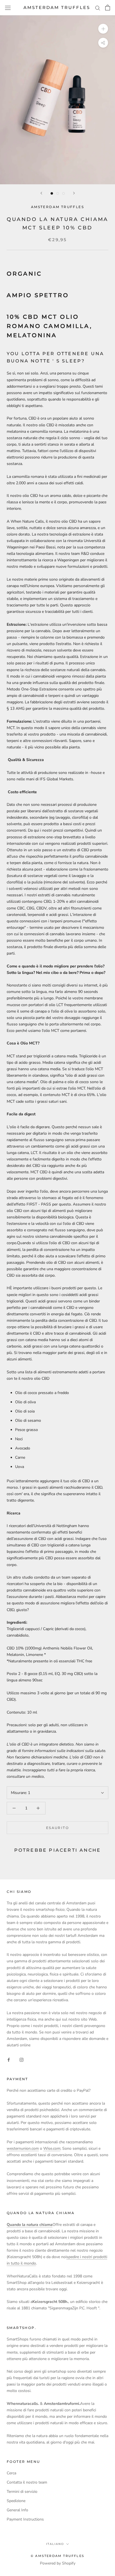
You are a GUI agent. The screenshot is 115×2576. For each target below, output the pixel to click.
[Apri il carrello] (108, 8)
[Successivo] (74, 193)
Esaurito (57, 1828)
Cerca (11, 2473)
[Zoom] (103, 29)
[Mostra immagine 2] (58, 193)
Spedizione (16, 2501)
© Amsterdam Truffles (57, 2556)
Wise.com (52, 2148)
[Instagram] (21, 2059)
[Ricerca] (98, 8)
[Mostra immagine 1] (52, 193)
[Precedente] (41, 193)
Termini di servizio (22, 2492)
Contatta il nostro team (27, 2482)
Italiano (55, 2544)
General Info (17, 2510)
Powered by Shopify (58, 2563)
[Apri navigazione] (8, 8)
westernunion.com (23, 2148)
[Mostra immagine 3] (64, 193)
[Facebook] (9, 2059)
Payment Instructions (25, 2519)
